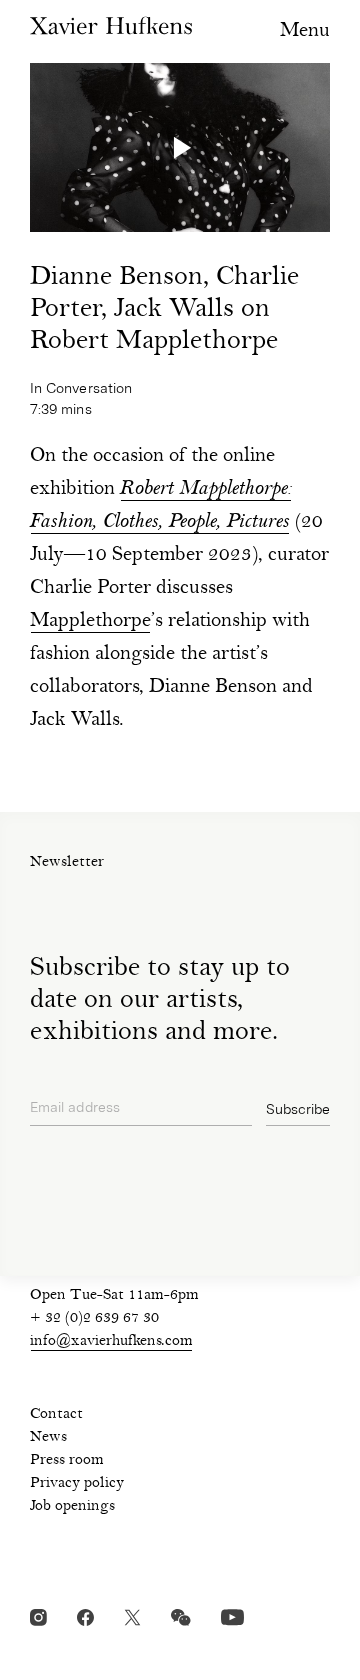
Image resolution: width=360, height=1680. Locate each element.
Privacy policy (77, 1484)
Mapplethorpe (90, 621)
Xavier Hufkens (111, 25)
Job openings (72, 1507)
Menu (305, 31)
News (48, 1438)
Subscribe (298, 1109)
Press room (67, 1461)
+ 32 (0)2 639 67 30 (94, 1319)
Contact (56, 1415)
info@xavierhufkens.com (111, 1342)
